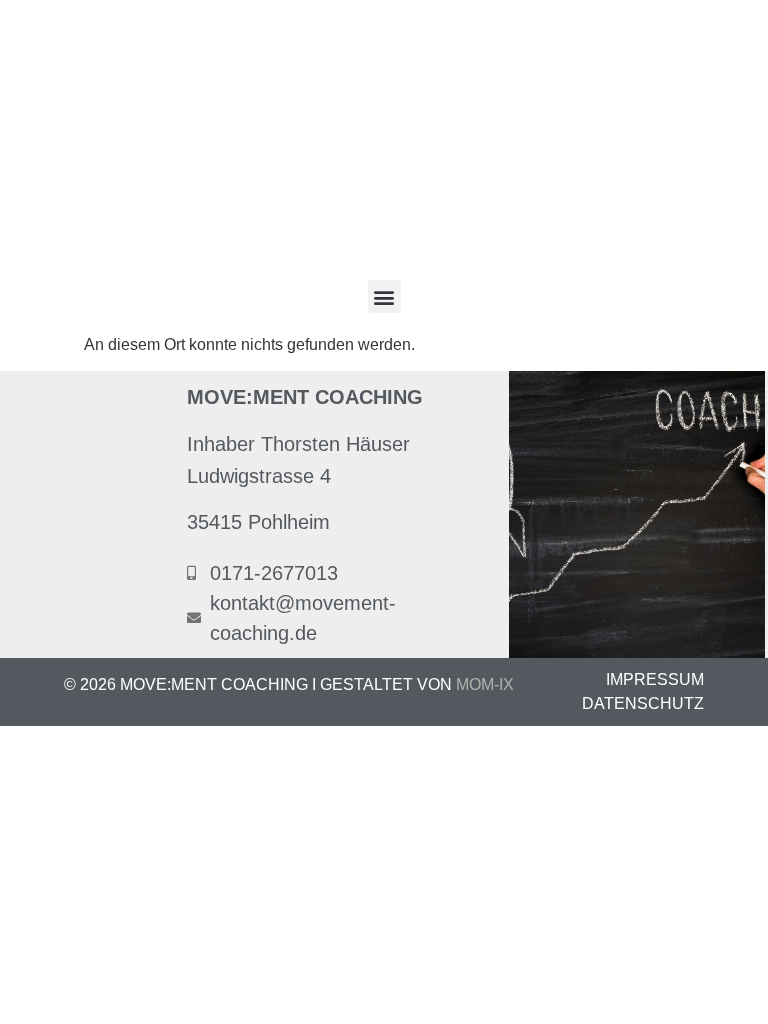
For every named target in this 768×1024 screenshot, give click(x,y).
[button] (384, 296)
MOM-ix (485, 684)
